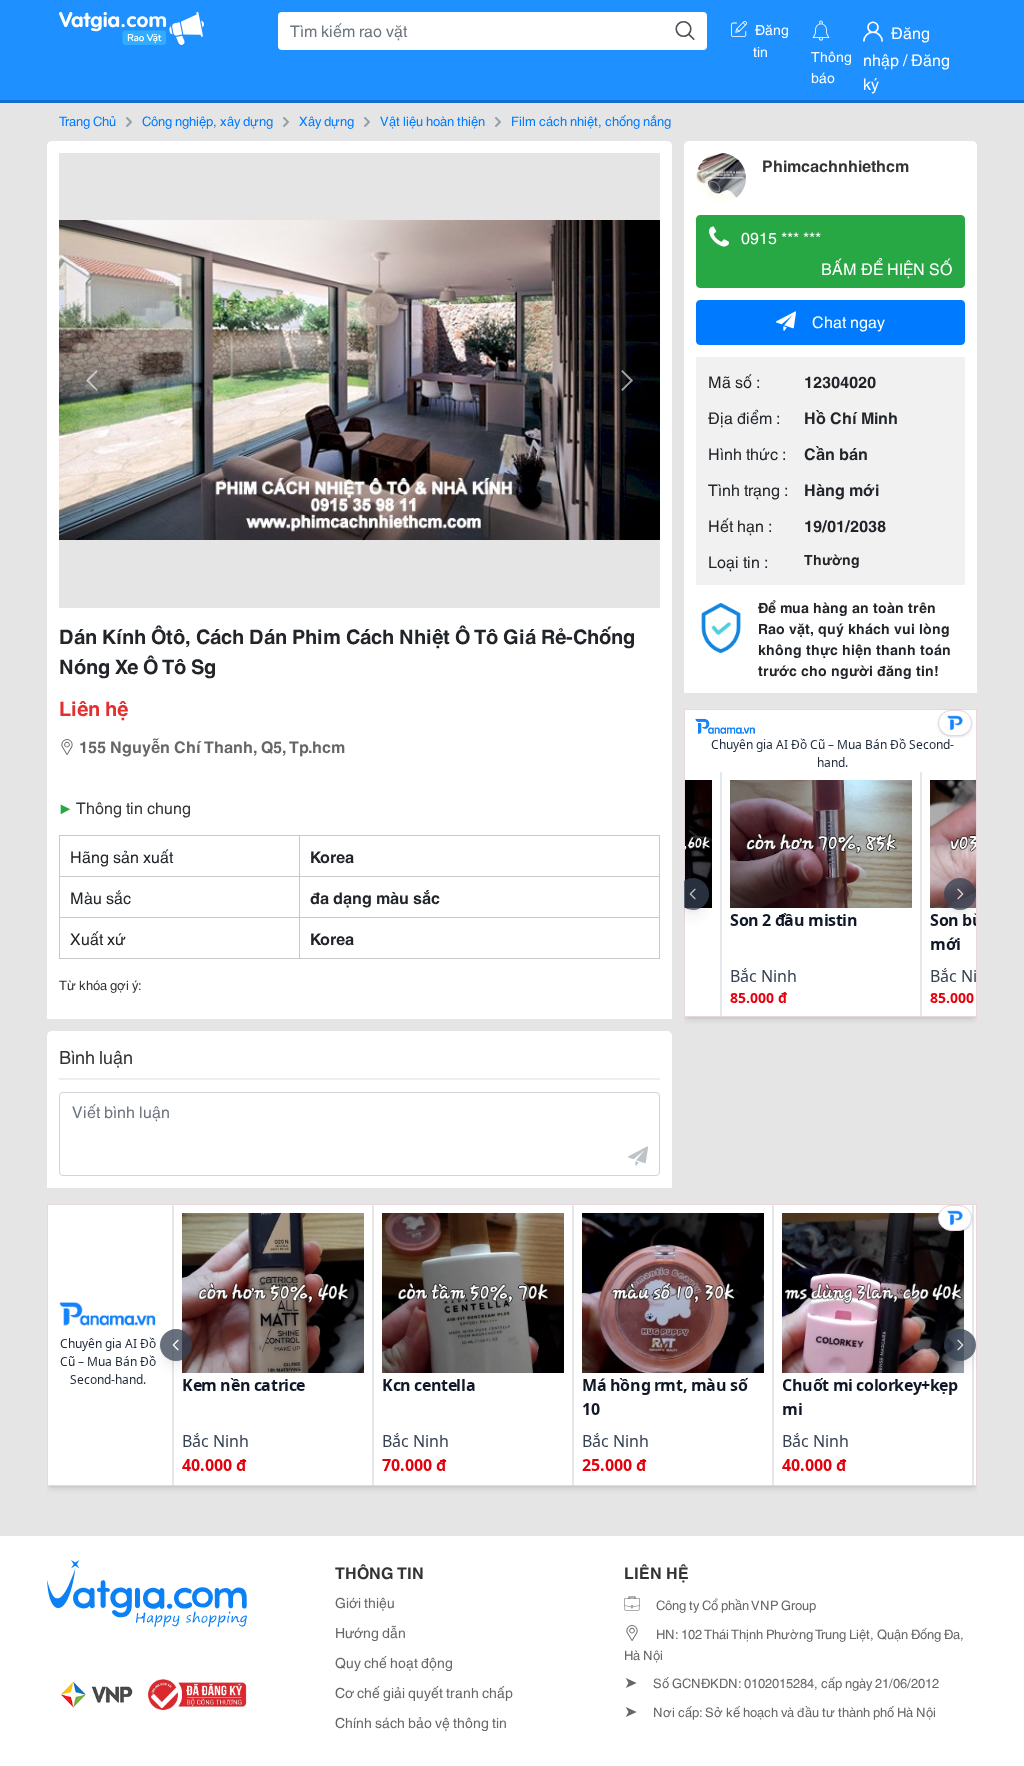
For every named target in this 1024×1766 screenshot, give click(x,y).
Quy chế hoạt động (394, 1662)
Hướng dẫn (370, 1632)
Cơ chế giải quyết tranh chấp (424, 1692)
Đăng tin (771, 33)
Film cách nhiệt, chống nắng (591, 120)
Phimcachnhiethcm (835, 164)
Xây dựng (326, 120)
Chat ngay (848, 320)
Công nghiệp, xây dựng (207, 120)
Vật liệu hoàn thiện (432, 120)
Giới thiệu (365, 1602)
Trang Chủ (87, 120)
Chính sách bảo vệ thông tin (421, 1722)
